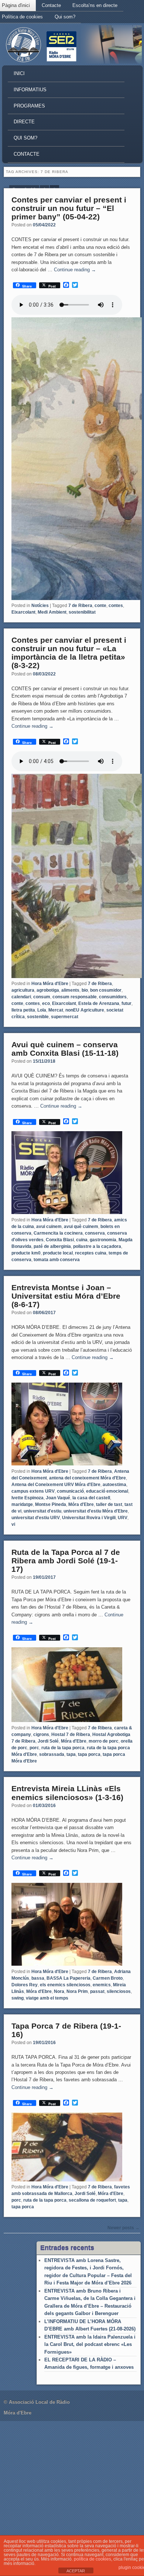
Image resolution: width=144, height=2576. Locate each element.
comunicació (70, 1491)
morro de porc (104, 1741)
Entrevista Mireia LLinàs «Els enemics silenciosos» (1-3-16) (67, 1793)
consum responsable (75, 997)
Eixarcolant (23, 612)
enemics (102, 1985)
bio (85, 990)
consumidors (113, 997)
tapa (71, 1754)
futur (126, 1003)
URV (123, 1518)
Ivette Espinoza (28, 1498)
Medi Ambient (52, 612)
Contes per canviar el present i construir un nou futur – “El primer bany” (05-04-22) (69, 208)
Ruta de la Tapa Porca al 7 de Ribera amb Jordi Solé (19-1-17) (66, 1561)
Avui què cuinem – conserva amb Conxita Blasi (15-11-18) (65, 1049)
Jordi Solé (48, 1741)
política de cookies (92, 2559)
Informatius (30, 90)
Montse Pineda (51, 1504)
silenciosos (119, 1991)
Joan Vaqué (58, 1498)
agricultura (23, 990)
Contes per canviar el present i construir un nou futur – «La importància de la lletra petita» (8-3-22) (69, 653)
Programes (29, 106)
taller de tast (109, 1504)
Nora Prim (77, 1991)
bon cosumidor (106, 990)
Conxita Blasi (60, 1240)
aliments (70, 990)
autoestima (114, 1485)
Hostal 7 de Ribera (71, 1735)
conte (100, 606)
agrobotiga (48, 990)
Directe (24, 122)
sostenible (38, 1017)
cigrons (41, 1735)
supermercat (65, 1017)
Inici (19, 73)
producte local (58, 1253)
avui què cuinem (81, 1227)
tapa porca (89, 1754)
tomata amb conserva (57, 1260)
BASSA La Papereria (68, 1978)
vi (13, 1524)
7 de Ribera (80, 606)
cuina (82, 1240)
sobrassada (52, 1754)
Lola (42, 1010)
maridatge (22, 1504)
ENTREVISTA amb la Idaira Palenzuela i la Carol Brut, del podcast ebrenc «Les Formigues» (90, 2344)
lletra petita (23, 1010)
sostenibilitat (82, 612)
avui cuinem (49, 1227)
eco (46, 1003)
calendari (21, 997)
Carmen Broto (108, 1978)
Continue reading (75, 270)
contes (116, 606)
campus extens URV (33, 1491)
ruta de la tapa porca (63, 1748)
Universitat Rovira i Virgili (89, 1518)
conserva (95, 1233)
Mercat (56, 1010)
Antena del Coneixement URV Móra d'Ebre (56, 1485)
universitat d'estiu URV (36, 1518)
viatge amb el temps (47, 1998)
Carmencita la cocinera (58, 1233)
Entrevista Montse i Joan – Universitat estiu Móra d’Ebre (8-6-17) (66, 1296)
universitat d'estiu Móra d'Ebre (96, 1511)
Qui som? (65, 17)
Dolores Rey (25, 1985)
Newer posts (124, 2228)
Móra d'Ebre (81, 1504)
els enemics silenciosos (65, 1985)
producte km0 (26, 1253)
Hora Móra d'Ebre (50, 984)
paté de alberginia (52, 1246)
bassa (38, 1978)
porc (34, 1748)
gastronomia (103, 1240)
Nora (59, 1991)
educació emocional (107, 1491)
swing (18, 1998)
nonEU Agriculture (85, 1010)
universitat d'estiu (42, 1511)
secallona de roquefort (92, 2200)
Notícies (40, 606)
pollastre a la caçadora (97, 1246)
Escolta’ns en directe (95, 5)
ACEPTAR (76, 2571)
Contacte (51, 5)
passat (97, 1991)
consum (42, 997)
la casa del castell (91, 1498)
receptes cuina (91, 1253)
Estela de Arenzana (99, 1003)
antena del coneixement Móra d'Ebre (88, 1478)
